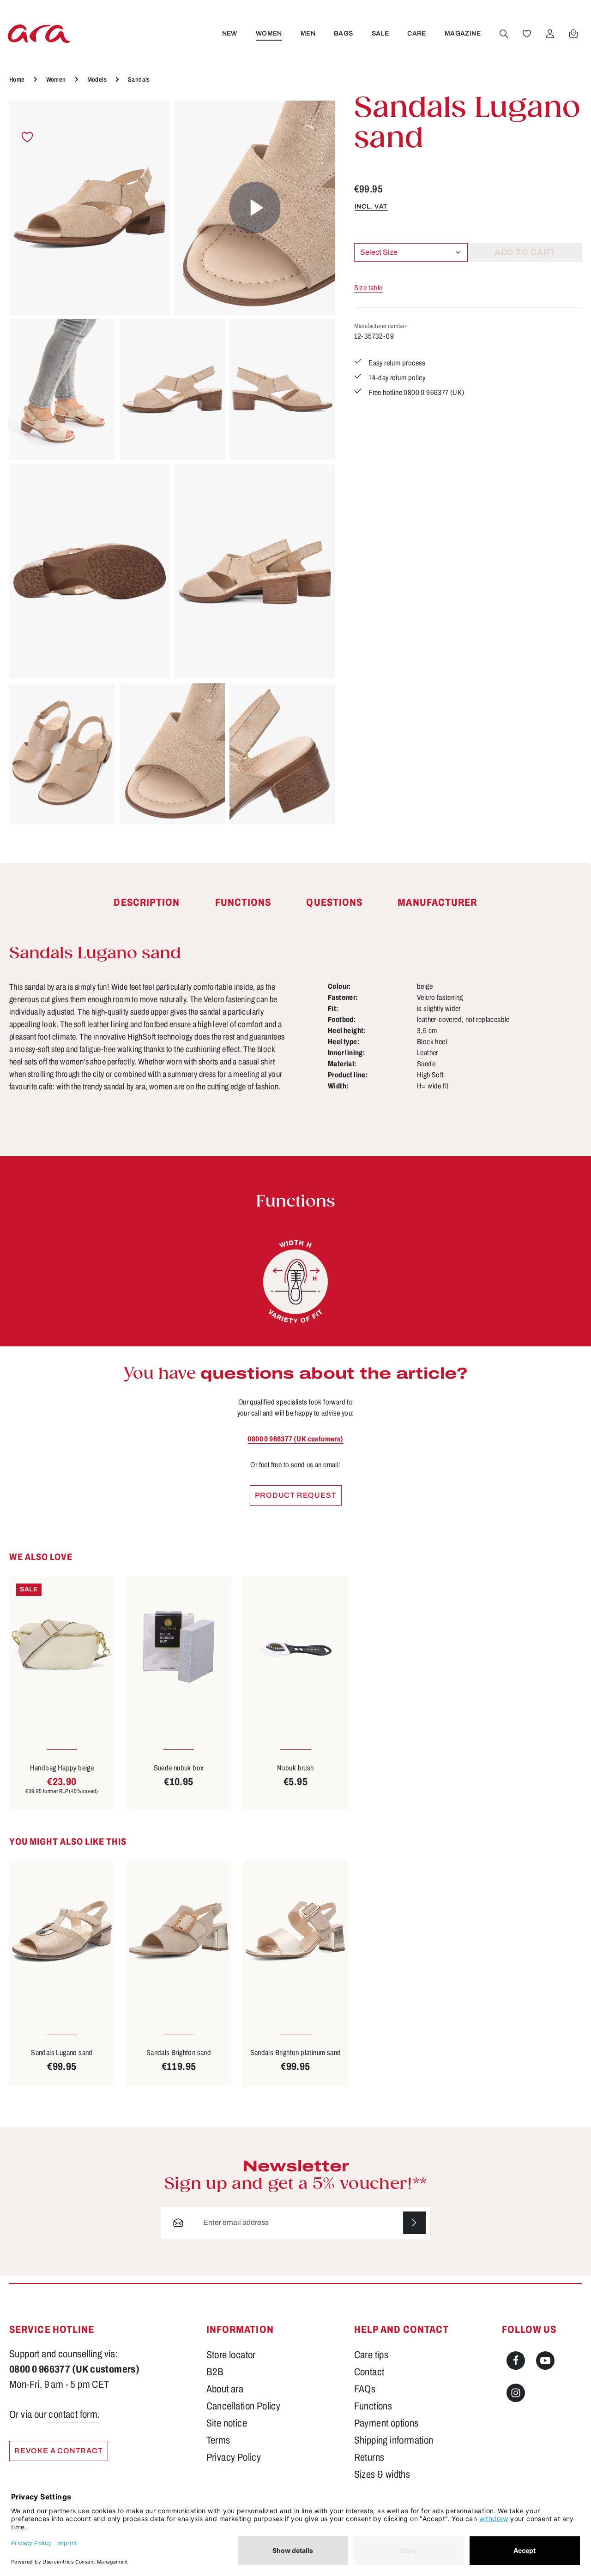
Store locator (231, 2355)
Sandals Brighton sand (179, 2053)
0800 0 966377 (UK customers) (295, 1439)
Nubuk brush (295, 1768)
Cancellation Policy (244, 2406)
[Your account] (550, 34)
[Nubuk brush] (295, 1647)
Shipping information (394, 2440)
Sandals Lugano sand (62, 2053)
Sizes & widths (382, 2474)
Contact (369, 2372)
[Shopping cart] (573, 34)
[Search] (504, 34)
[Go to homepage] (39, 33)
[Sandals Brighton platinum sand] (295, 1931)
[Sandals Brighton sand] (179, 1931)
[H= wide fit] (295, 1282)
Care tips (371, 2355)
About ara (225, 2389)
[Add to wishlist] (27, 137)
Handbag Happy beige (62, 1768)
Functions (373, 2406)
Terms (218, 2440)
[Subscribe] (414, 2223)
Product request (296, 1495)
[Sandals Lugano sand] (90, 208)
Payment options (386, 2423)
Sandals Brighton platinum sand (296, 2053)
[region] (172, 462)
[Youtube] (545, 2361)
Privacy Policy (234, 2457)
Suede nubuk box (179, 1768)
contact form (73, 2415)
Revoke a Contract (59, 2451)
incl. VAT (371, 206)
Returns (369, 2457)
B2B (215, 2372)
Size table (368, 288)
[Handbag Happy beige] (62, 1647)
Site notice (227, 2423)
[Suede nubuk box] (179, 1647)
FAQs (365, 2389)
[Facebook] (516, 2361)
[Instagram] (516, 2393)
